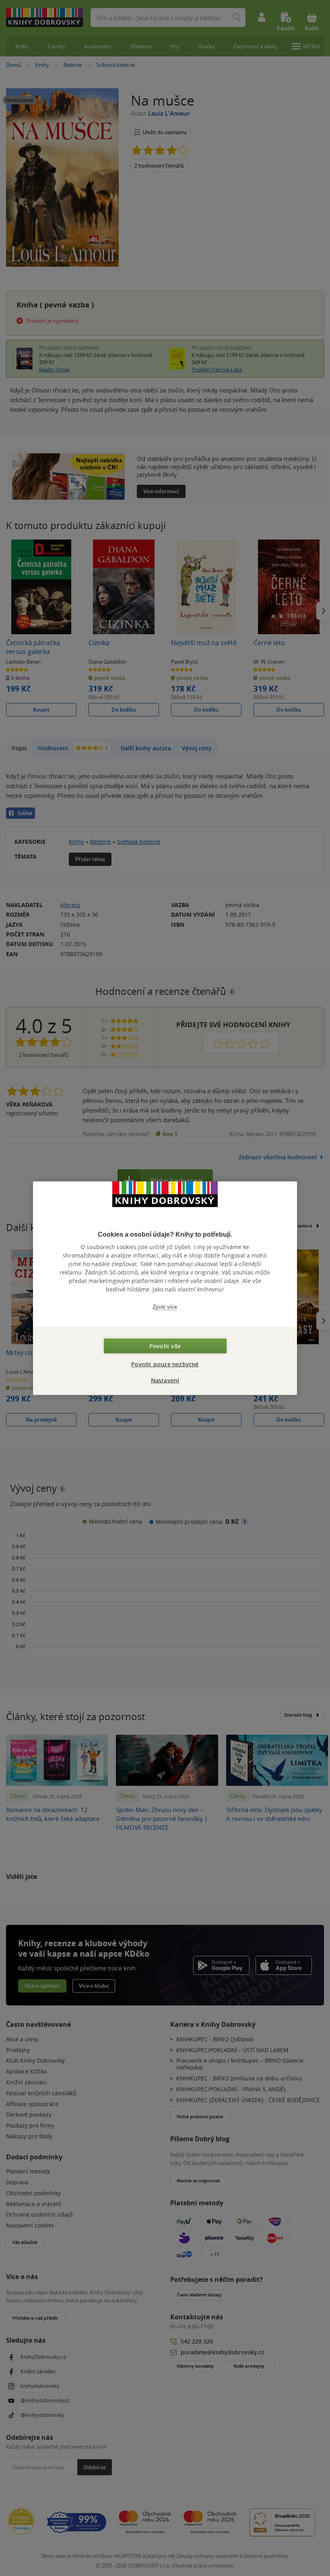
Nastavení (165, 1380)
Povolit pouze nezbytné (165, 1364)
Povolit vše (165, 1346)
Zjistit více (165, 1307)
